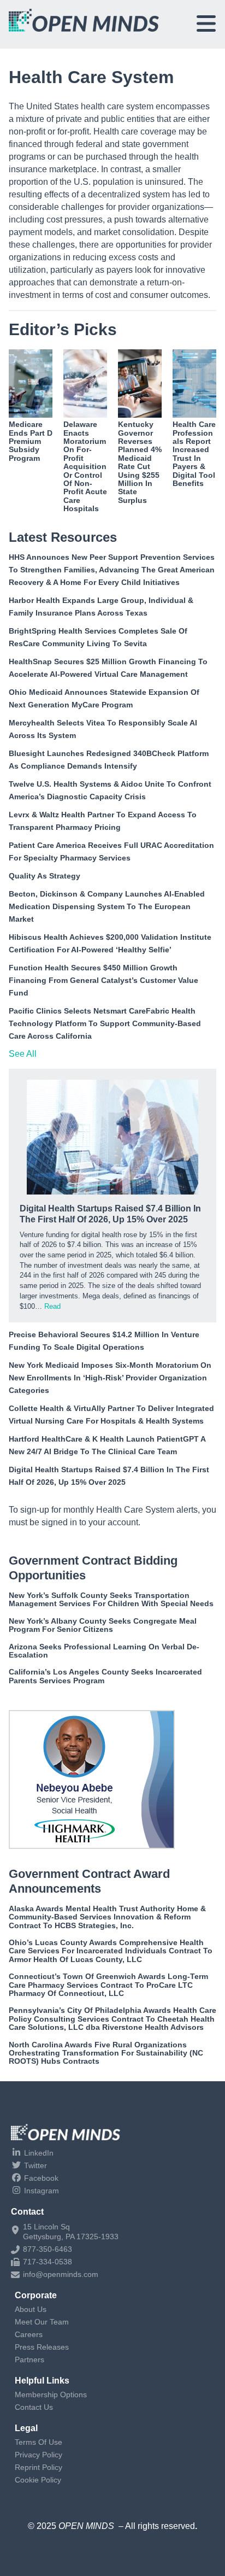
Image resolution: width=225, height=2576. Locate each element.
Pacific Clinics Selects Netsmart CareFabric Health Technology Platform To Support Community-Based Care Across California (105, 1023)
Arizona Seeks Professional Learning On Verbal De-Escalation (104, 1651)
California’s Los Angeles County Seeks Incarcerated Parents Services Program (105, 1676)
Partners (29, 2360)
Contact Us (34, 2407)
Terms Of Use (39, 2442)
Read (52, 1306)
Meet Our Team (42, 2322)
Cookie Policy (38, 2480)
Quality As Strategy (45, 876)
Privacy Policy (39, 2455)
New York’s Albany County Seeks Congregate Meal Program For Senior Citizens (103, 1625)
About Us (31, 2309)
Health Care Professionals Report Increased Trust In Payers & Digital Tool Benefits (194, 454)
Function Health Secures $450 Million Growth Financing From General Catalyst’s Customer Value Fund (103, 980)
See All (23, 1054)
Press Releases (42, 2347)
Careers (29, 2334)
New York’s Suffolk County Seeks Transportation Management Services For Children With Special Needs (111, 1599)
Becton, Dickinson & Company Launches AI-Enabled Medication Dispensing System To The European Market (107, 906)
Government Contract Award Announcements (89, 1881)
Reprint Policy (39, 2467)
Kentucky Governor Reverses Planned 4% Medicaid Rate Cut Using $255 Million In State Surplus (140, 462)
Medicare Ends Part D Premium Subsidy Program (31, 441)
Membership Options (51, 2394)
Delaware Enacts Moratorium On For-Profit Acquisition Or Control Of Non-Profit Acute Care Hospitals (85, 466)
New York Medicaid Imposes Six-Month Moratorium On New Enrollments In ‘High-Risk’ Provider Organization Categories (110, 1378)
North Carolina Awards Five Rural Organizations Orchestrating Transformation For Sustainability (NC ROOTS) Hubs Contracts (106, 2053)
